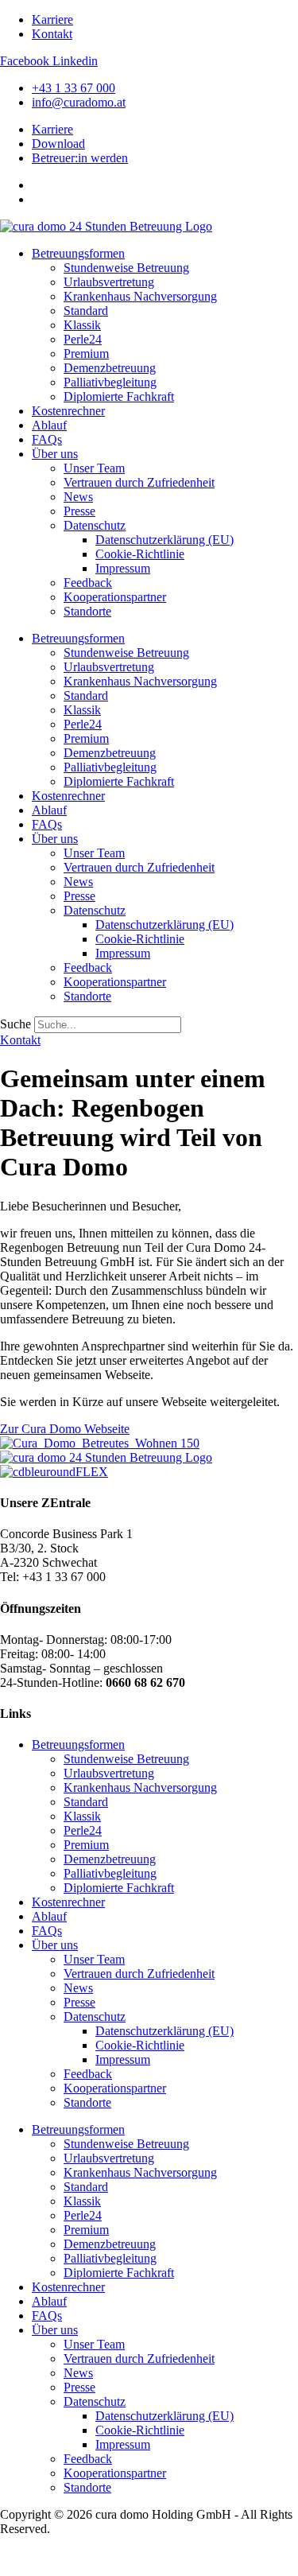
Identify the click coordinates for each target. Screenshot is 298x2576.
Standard (86, 311)
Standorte (87, 611)
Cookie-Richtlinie (140, 554)
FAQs (47, 439)
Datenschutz (95, 525)
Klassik (82, 325)
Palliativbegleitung (110, 382)
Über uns (55, 454)
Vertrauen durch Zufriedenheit (139, 482)
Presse (79, 511)
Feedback (88, 583)
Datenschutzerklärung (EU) (164, 540)
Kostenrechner (68, 411)
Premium (86, 354)
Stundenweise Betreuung (126, 268)
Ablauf (49, 425)
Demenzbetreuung (110, 368)
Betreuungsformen (78, 253)
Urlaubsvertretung (109, 282)
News (78, 497)
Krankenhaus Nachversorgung (140, 296)
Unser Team (94, 468)
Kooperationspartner (115, 597)
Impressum (123, 568)
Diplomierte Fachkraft (119, 396)
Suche (15, 1024)
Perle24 (83, 339)
